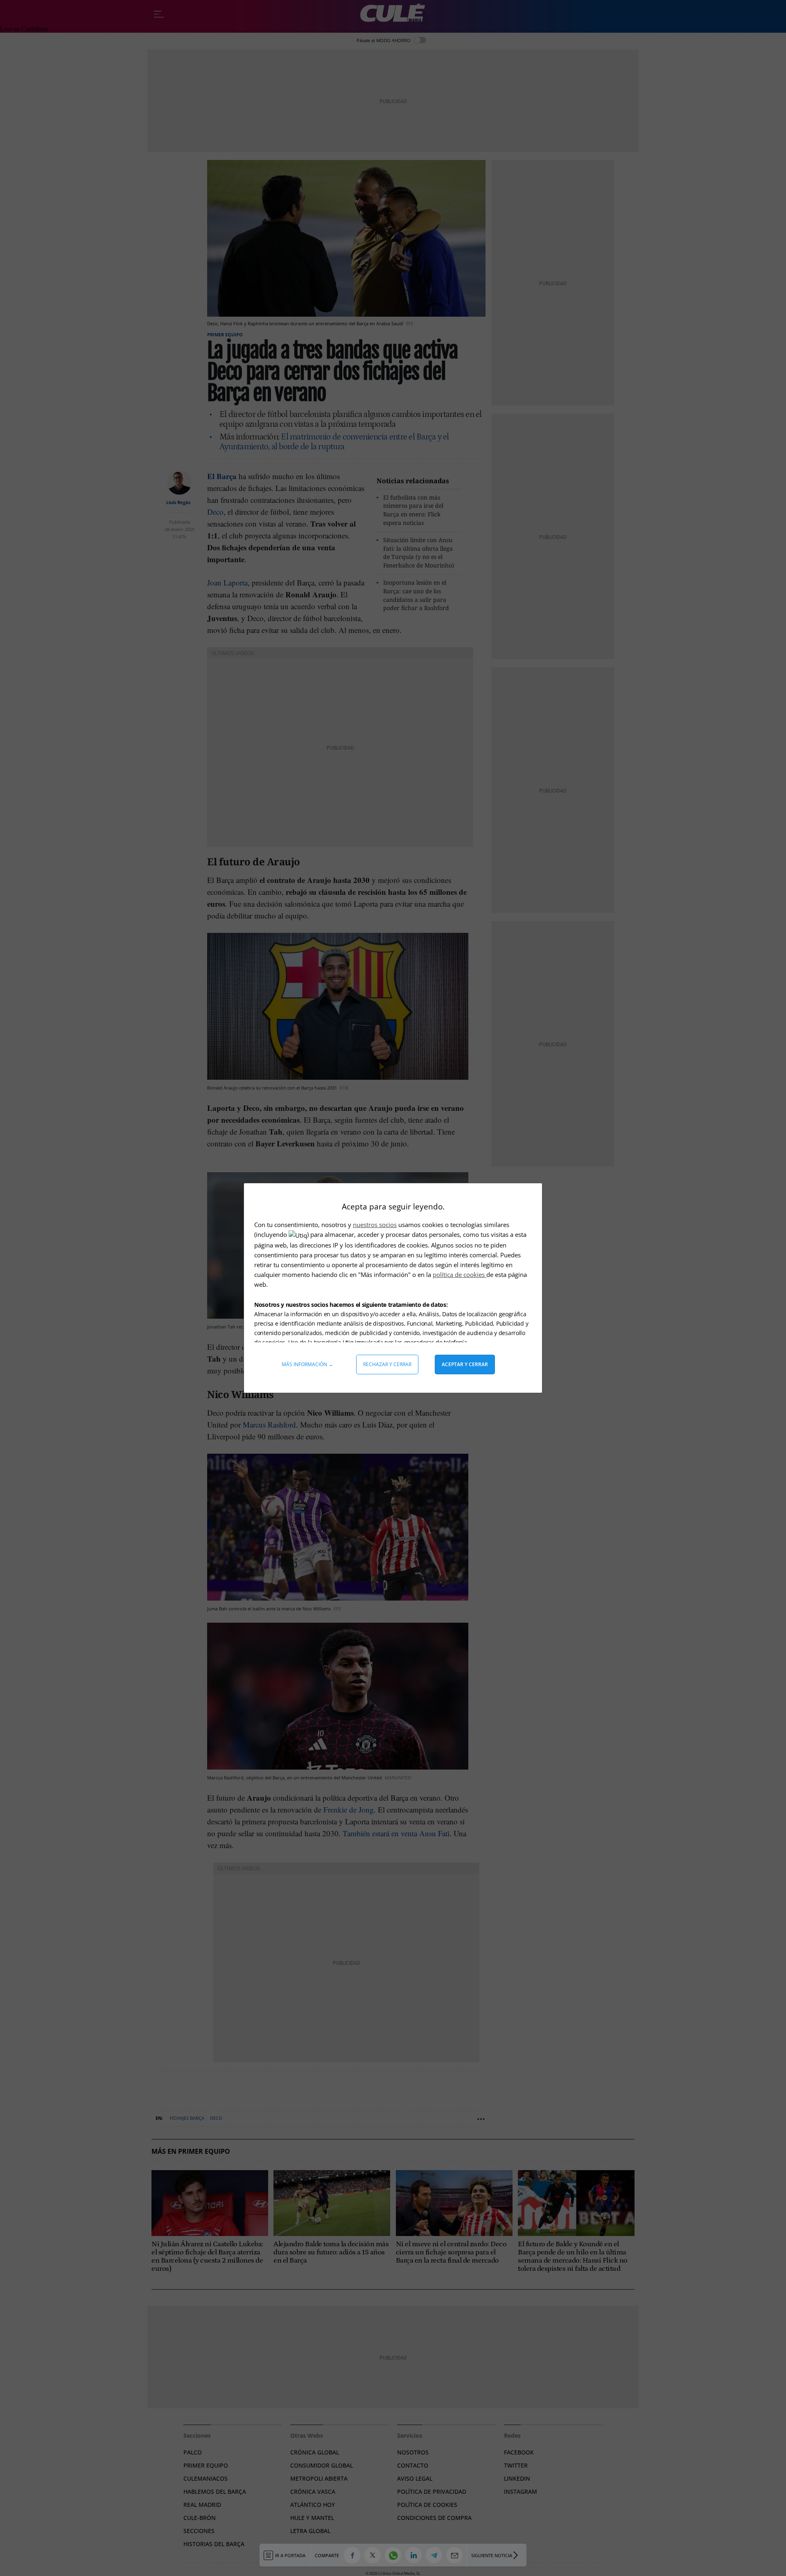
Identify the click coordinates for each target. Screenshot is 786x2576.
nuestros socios (375, 1225)
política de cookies (460, 1274)
